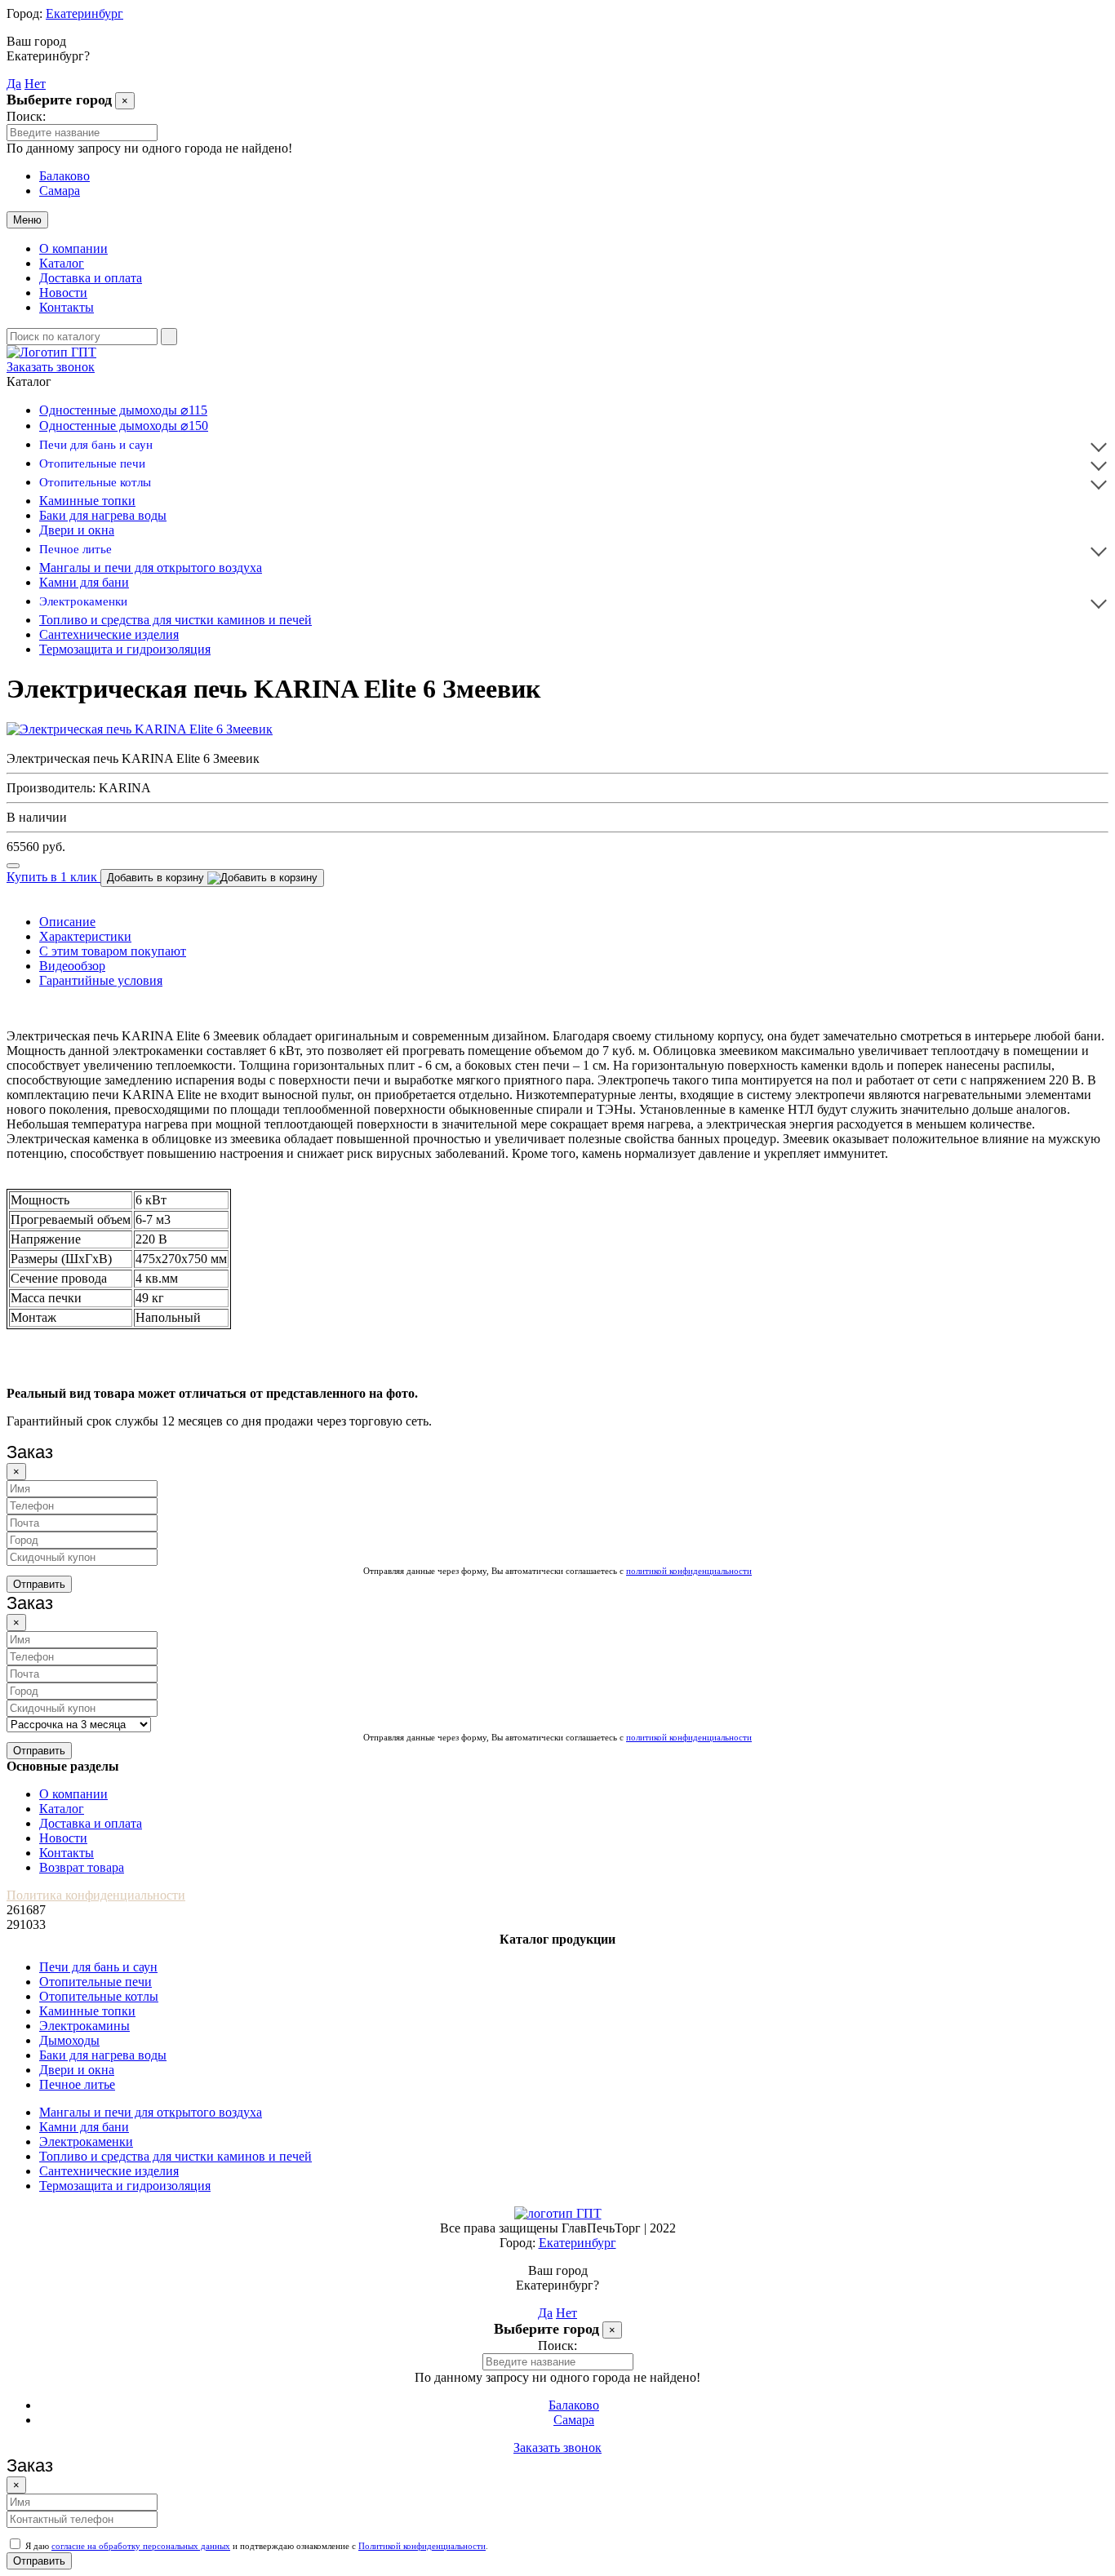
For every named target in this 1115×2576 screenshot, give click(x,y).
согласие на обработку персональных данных (141, 2546)
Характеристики (85, 936)
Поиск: (26, 116)
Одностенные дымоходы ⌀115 (123, 410)
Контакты (67, 307)
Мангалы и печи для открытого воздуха (151, 568)
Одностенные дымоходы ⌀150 (124, 426)
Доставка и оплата (91, 278)
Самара (60, 191)
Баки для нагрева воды (103, 515)
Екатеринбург (84, 13)
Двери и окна (77, 530)
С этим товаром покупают (113, 951)
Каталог (62, 263)
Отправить (39, 1584)
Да (14, 84)
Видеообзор (72, 966)
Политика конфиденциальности (96, 1895)
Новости (63, 293)
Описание (67, 922)
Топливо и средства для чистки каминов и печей (175, 620)
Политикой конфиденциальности (422, 2546)
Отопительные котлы (95, 482)
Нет (35, 84)
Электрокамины (84, 2026)
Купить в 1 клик (53, 877)
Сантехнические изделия (109, 634)
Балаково (64, 176)
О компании (73, 248)
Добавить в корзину (157, 878)
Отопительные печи (92, 463)
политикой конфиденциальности (689, 1571)
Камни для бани (84, 582)
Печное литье (76, 549)
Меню (27, 220)
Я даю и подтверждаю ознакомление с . (255, 2546)
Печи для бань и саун (96, 445)
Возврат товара (82, 1867)
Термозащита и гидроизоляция (125, 649)
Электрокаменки (83, 601)
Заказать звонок (51, 367)
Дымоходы (69, 2040)
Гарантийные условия (101, 980)
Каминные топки (87, 501)
